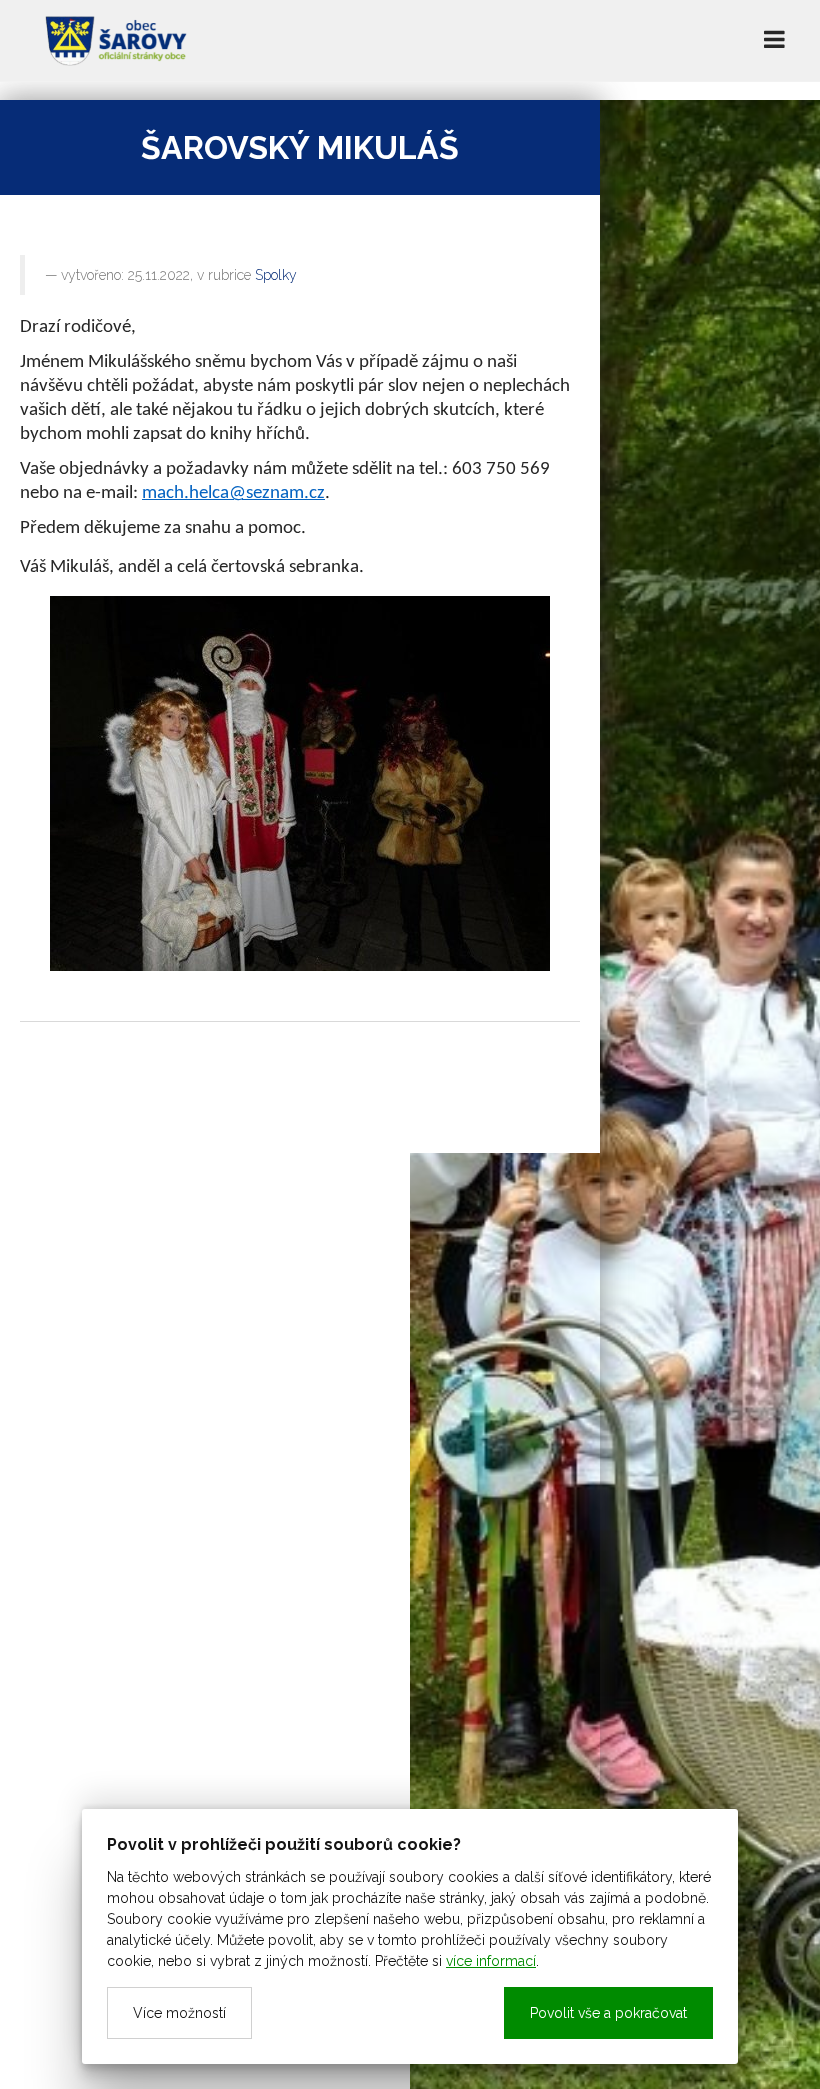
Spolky (276, 275)
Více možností (179, 2013)
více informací (491, 1961)
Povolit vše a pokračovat (608, 2013)
